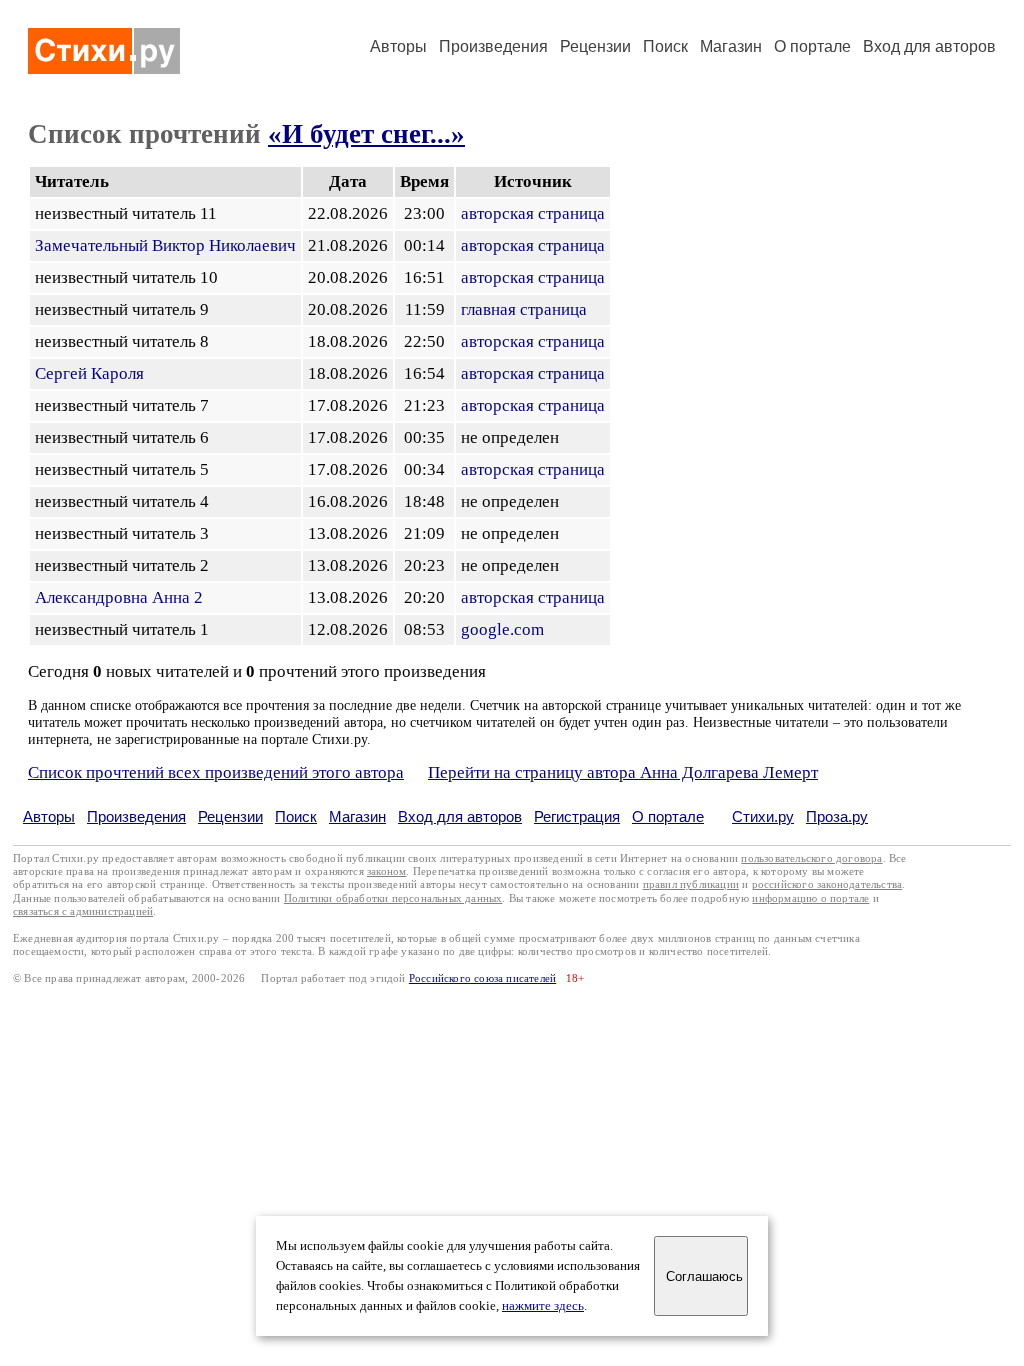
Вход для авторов (929, 46)
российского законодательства (827, 884)
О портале (668, 816)
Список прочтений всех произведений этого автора (216, 772)
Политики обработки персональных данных (393, 898)
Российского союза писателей (482, 978)
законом (386, 871)
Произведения (493, 46)
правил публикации (691, 884)
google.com (502, 629)
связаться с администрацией (83, 911)
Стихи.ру (763, 816)
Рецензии (595, 46)
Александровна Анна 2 (119, 597)
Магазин (731, 46)
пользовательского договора (811, 858)
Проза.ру (837, 816)
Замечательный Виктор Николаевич (165, 245)
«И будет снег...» (366, 134)
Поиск (665, 46)
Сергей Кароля (89, 373)
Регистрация (577, 816)
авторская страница (533, 213)
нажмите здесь (543, 1306)
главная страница (524, 309)
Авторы (398, 46)
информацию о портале (810, 898)
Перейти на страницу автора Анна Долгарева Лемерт (623, 772)
